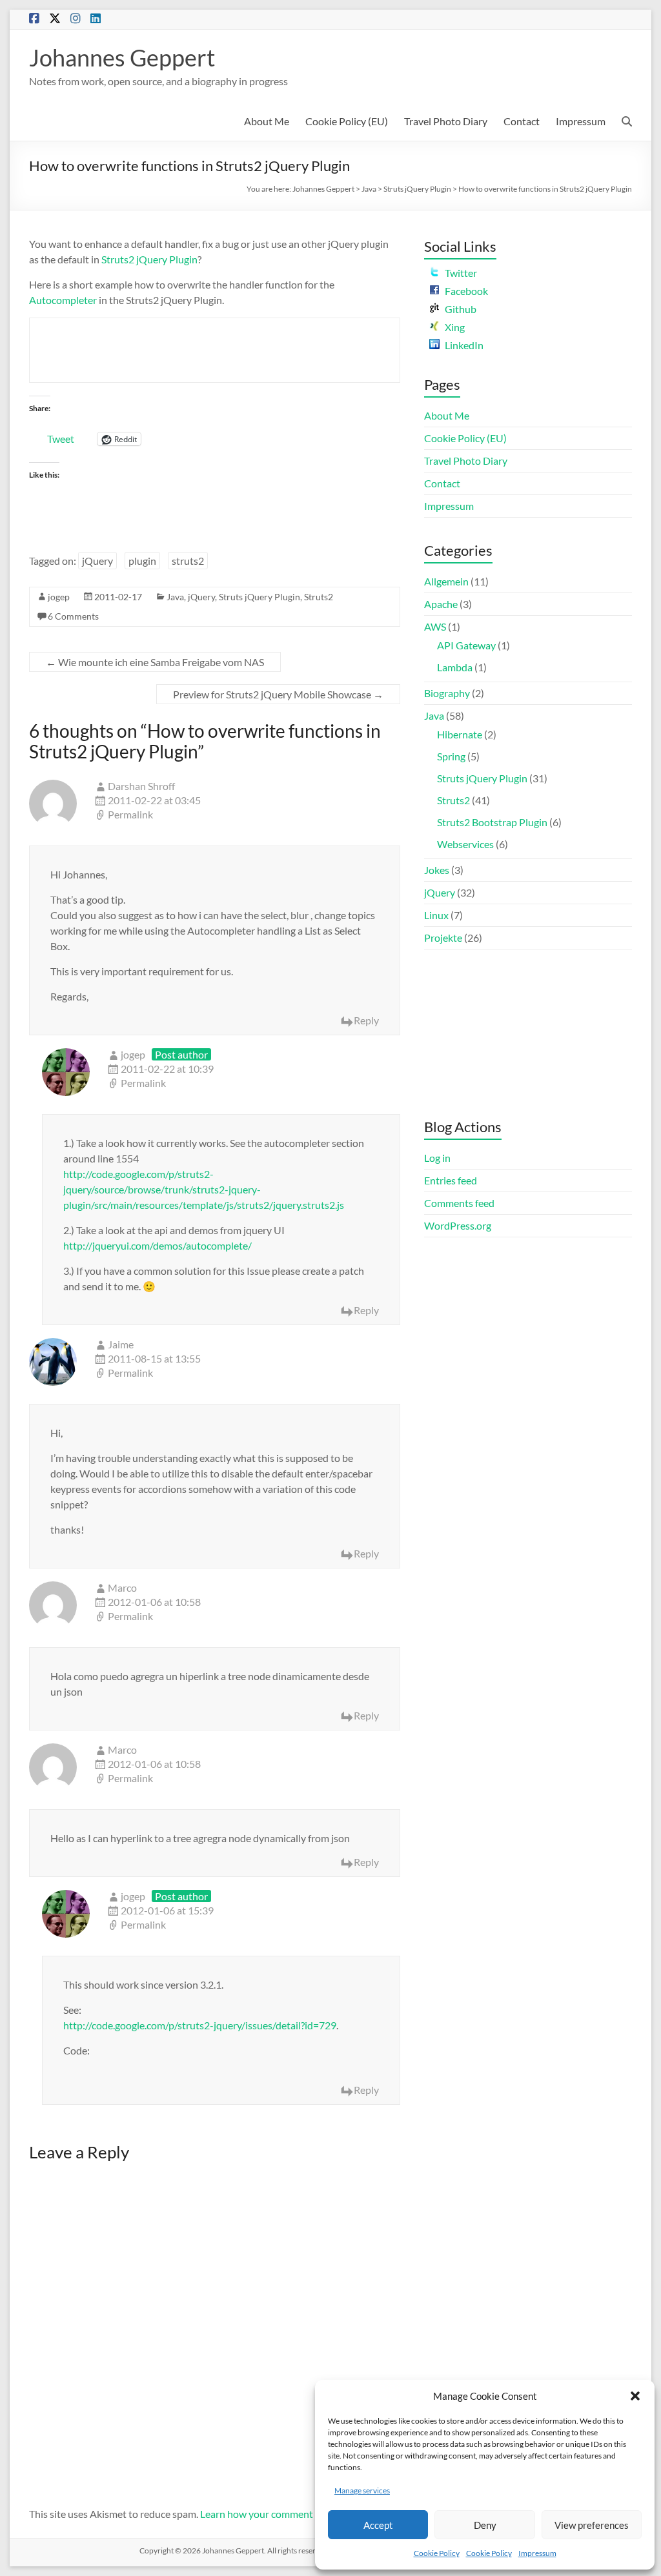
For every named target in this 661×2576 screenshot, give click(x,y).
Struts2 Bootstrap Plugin (492, 822)
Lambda (455, 667)
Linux (436, 915)
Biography (447, 693)
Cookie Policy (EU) (347, 121)
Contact (522, 121)
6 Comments (73, 616)
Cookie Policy (437, 2553)
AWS (435, 626)
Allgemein (446, 581)
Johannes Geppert (122, 57)
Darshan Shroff (141, 786)
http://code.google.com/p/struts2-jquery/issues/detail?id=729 (200, 2025)
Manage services (362, 2490)
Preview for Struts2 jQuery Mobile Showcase (278, 694)
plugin (142, 561)
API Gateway (466, 645)
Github (461, 309)
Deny (485, 2525)
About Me (267, 121)
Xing (455, 327)
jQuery (97, 561)
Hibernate (460, 734)
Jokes (437, 870)
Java (369, 189)
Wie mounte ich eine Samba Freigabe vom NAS (155, 662)
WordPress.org (458, 1225)
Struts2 (319, 597)
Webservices (465, 844)
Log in (437, 1158)
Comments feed (459, 1203)
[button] (635, 2396)
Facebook (466, 291)
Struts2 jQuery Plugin (149, 259)
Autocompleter (63, 300)
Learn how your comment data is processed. (297, 2514)
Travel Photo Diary (446, 121)
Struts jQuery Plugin (417, 189)
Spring (451, 756)
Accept (378, 2525)
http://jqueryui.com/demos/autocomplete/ (158, 1245)
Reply (366, 1020)
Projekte (443, 938)
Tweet (61, 438)
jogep (59, 597)
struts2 (188, 561)
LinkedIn (464, 345)
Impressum (537, 2553)
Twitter (461, 273)
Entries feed (451, 1180)
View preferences (592, 2525)
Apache (441, 604)
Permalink (130, 814)
